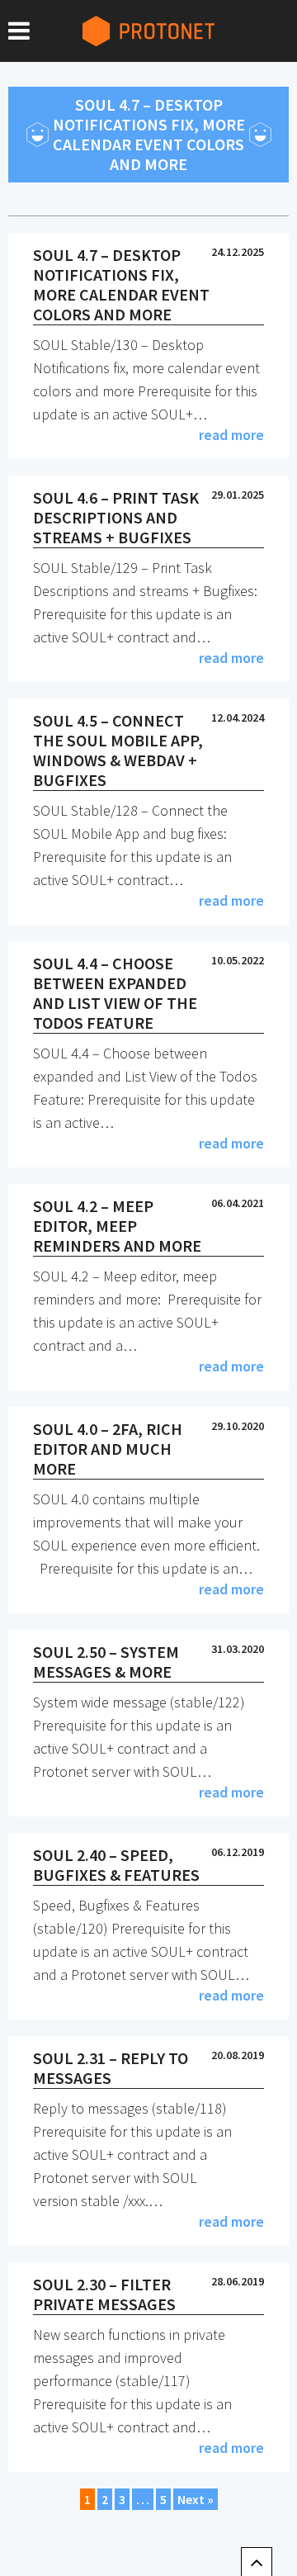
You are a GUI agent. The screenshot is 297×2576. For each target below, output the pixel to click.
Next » (196, 2499)
